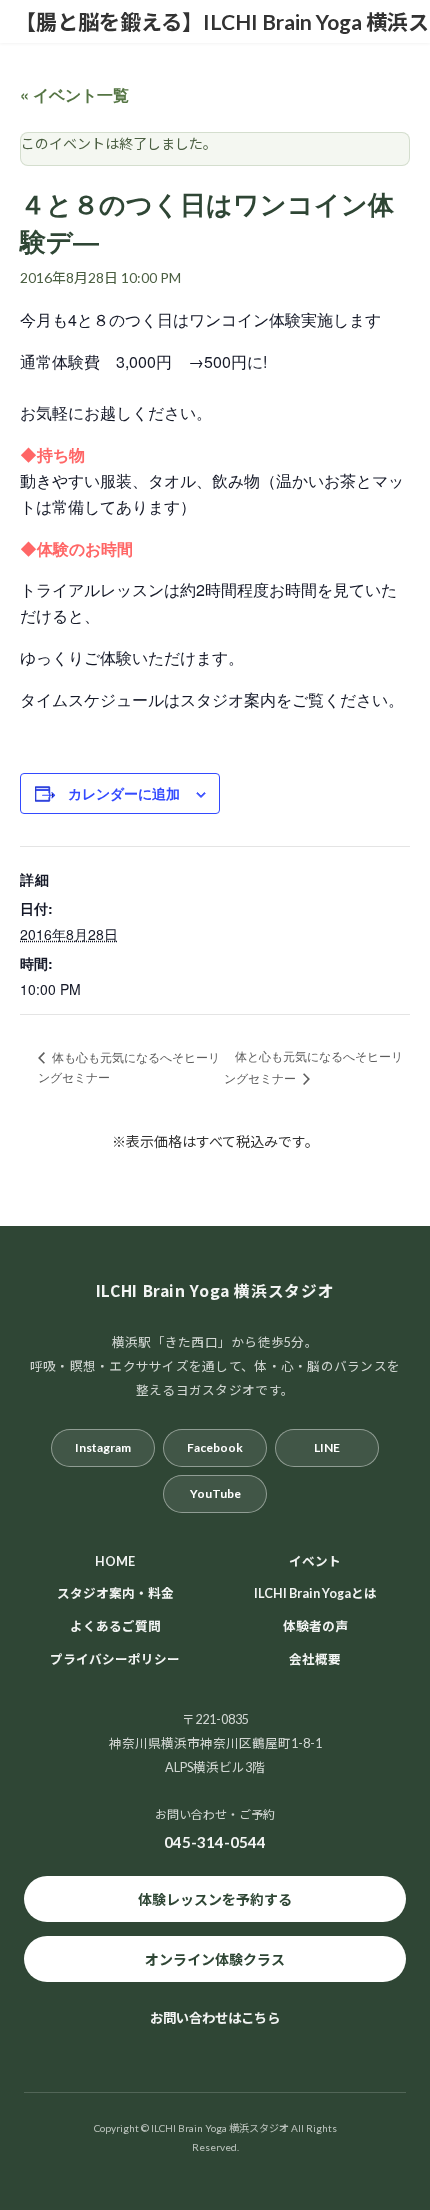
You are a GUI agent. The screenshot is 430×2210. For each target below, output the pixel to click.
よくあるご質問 (115, 1626)
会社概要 (315, 1659)
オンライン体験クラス (215, 1958)
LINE (327, 1446)
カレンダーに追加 (124, 793)
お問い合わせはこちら (215, 2018)
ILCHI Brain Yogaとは (315, 1593)
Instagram (103, 1446)
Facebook (215, 1446)
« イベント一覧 (74, 94)
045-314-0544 (215, 1842)
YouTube (215, 1492)
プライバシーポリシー (115, 1659)
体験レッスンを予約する (215, 1898)
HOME (115, 1560)
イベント (315, 1560)
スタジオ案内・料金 (115, 1593)
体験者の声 (315, 1626)
